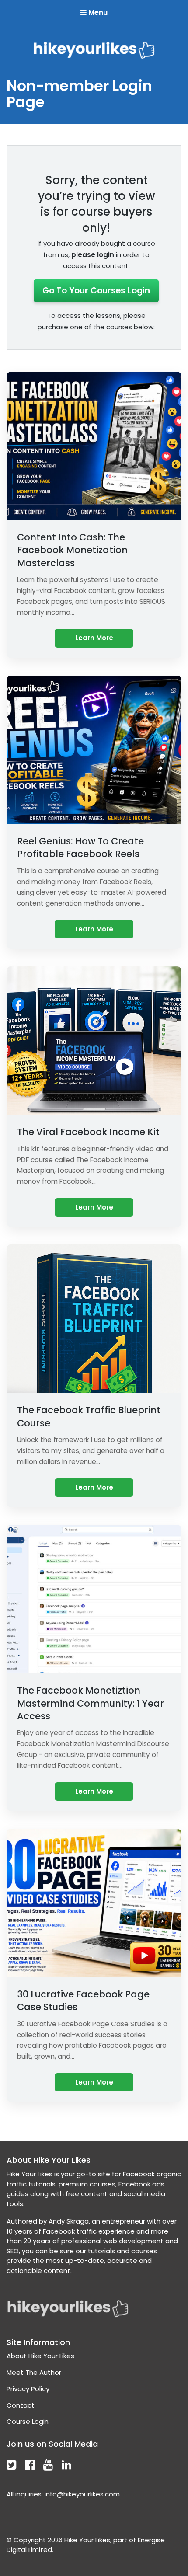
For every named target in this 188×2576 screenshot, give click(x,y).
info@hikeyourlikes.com (82, 2494)
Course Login (28, 2421)
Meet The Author (34, 2372)
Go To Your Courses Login (96, 291)
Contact (21, 2405)
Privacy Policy (28, 2389)
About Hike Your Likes (40, 2356)
